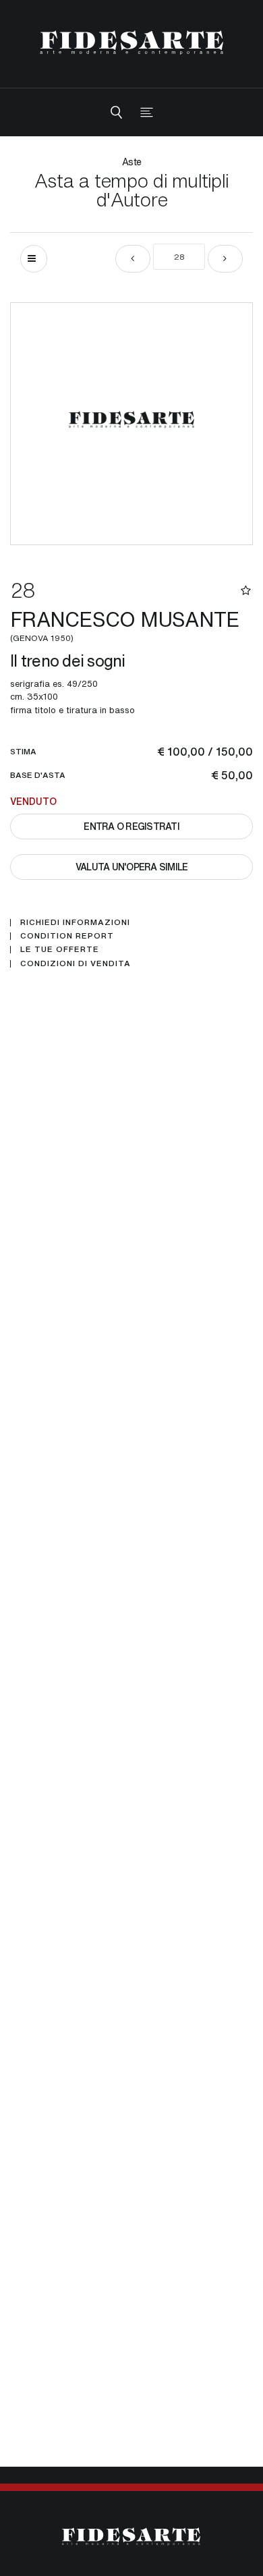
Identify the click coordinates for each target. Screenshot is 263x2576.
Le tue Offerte (60, 949)
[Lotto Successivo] (225, 259)
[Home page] (132, 42)
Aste (131, 162)
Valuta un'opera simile (132, 867)
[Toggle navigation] (147, 112)
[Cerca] (116, 112)
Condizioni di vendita (76, 963)
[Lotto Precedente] (133, 259)
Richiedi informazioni (75, 922)
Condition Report (67, 936)
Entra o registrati (131, 826)
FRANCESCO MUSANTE (124, 624)
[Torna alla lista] (34, 259)
